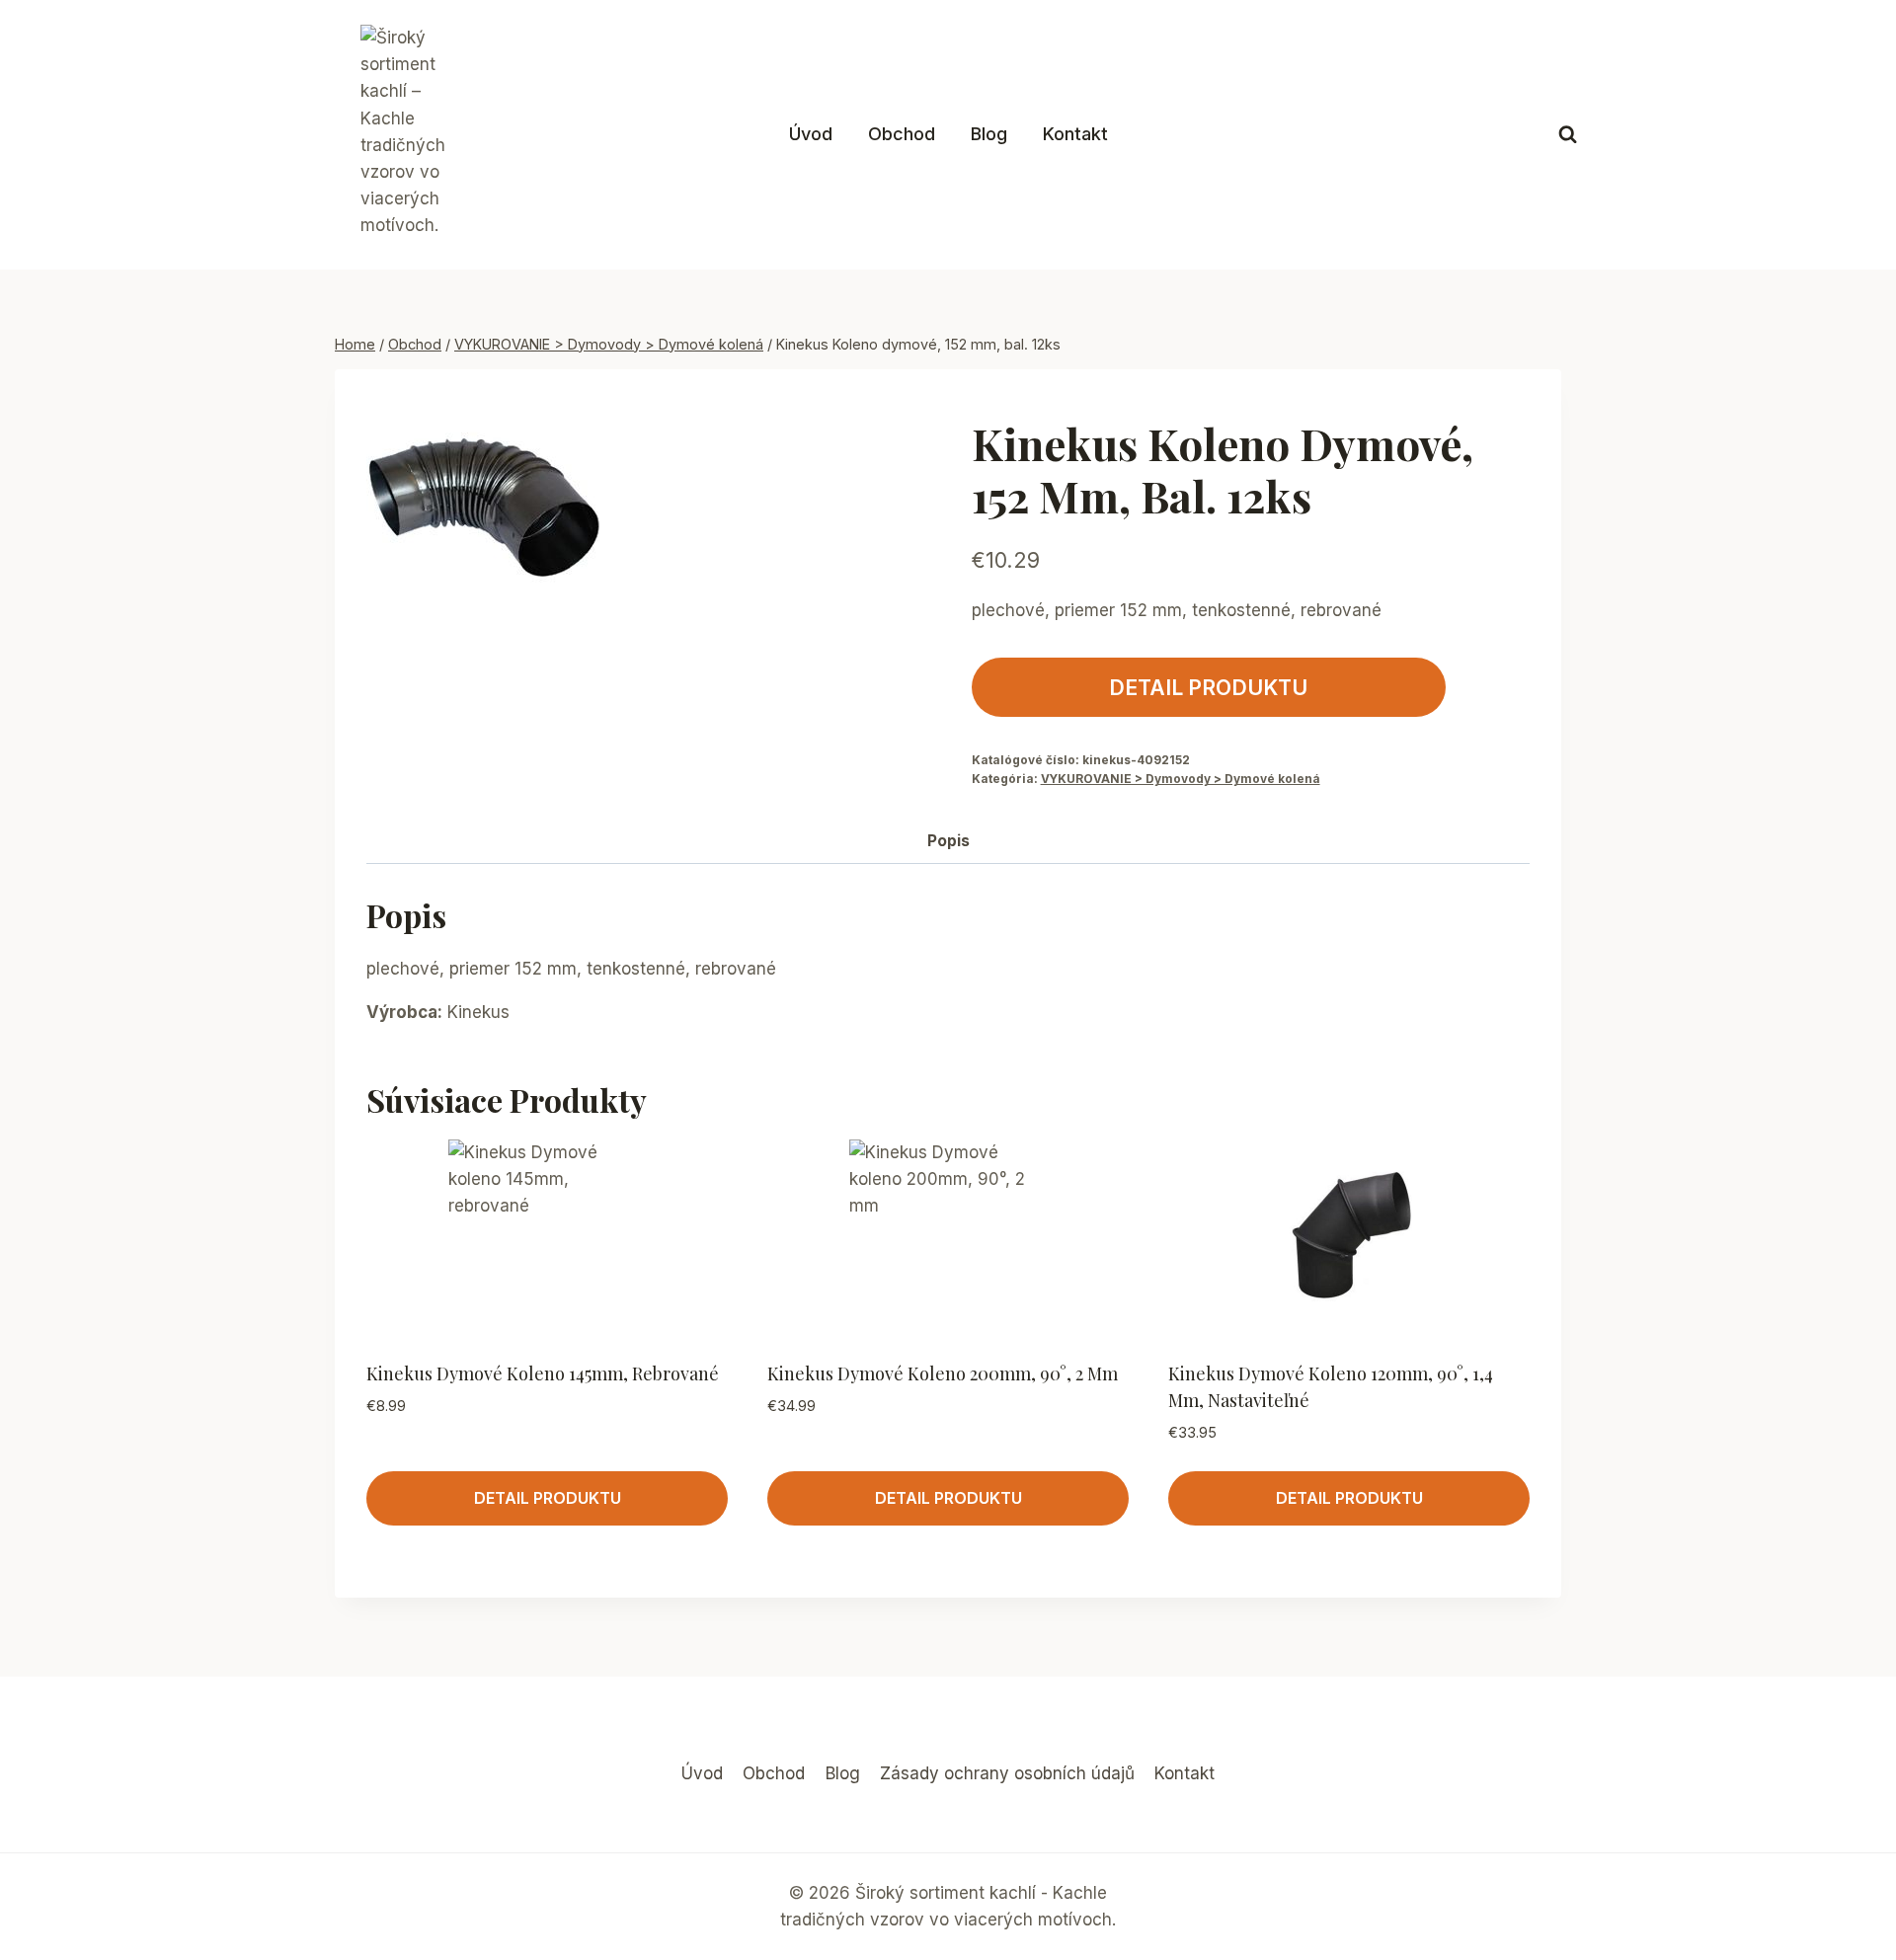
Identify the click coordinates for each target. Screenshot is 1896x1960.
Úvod (811, 134)
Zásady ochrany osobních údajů (1007, 1773)
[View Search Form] (1568, 135)
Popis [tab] (948, 841)
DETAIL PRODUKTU (1208, 687)
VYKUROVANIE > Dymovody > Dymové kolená (1181, 779)
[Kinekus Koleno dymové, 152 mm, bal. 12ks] (483, 517)
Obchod (902, 134)
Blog (989, 134)
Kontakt (1075, 134)
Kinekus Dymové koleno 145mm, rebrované (543, 1373)
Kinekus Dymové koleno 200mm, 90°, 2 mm (943, 1373)
